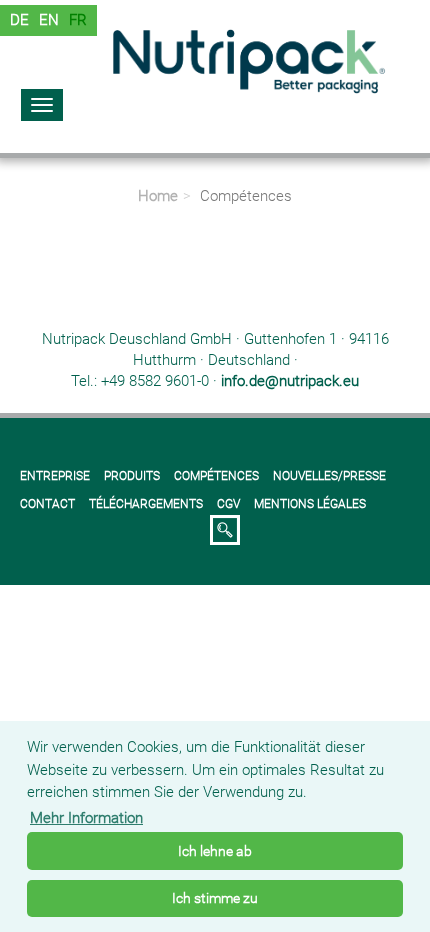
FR (78, 20)
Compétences (216, 476)
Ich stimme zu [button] (215, 898)
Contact (47, 504)
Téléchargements (146, 504)
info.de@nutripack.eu (290, 381)
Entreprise (55, 476)
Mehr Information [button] (86, 818)
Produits (132, 476)
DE (19, 20)
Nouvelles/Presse (329, 476)
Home (158, 196)
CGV (228, 504)
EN (49, 20)
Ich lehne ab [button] (215, 851)
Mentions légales (310, 504)
